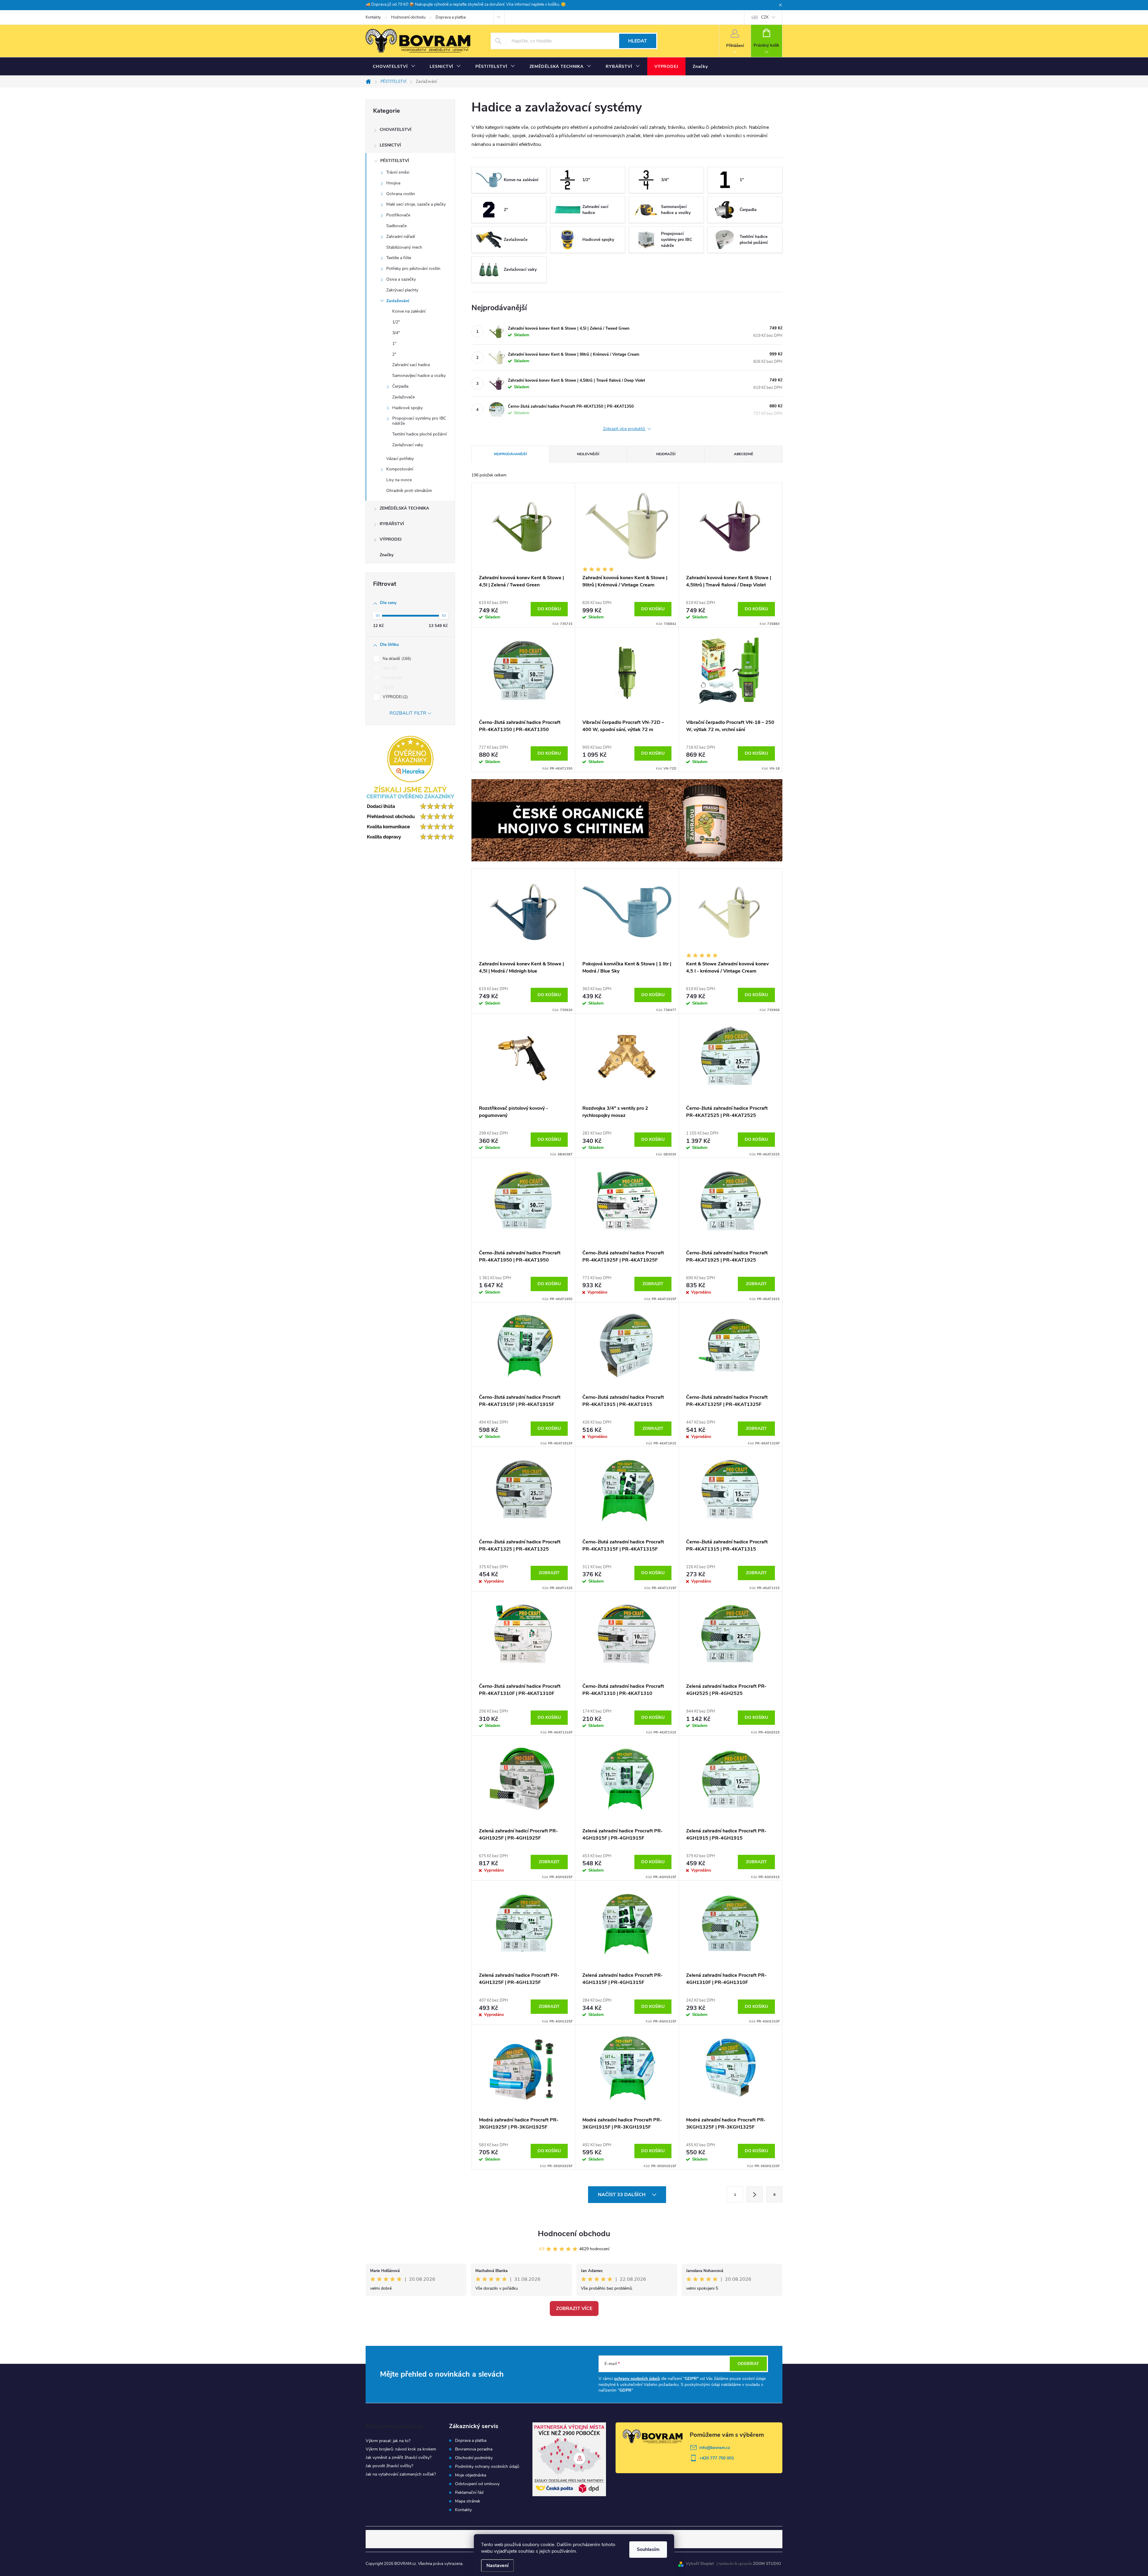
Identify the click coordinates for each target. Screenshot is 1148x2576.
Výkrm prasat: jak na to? (388, 2441)
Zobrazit (653, 1284)
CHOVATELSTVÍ (396, 130)
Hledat (638, 41)
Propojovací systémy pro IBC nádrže (419, 421)
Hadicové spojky (407, 408)
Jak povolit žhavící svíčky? (389, 2466)
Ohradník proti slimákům (409, 491)
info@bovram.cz (715, 2448)
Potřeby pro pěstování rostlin (413, 269)
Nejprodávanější (510, 454)
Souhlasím (648, 2549)
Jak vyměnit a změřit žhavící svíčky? (399, 2457)
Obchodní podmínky (474, 2458)
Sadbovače (396, 226)
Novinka (392, 678)
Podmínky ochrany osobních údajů (487, 2467)
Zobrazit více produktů (625, 429)
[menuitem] (394, 67)
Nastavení (497, 2566)
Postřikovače (398, 215)
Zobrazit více (574, 2309)
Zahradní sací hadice (411, 365)
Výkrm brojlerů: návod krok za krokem (401, 2449)
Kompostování (400, 469)
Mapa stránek (468, 2501)
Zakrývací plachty (402, 290)
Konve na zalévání (409, 311)
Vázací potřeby (400, 459)
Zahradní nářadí (401, 237)
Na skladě (396, 659)
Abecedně (744, 454)
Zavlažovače (403, 397)
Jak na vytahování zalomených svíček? (401, 2474)
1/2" (396, 322)
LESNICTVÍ (390, 145)
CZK (765, 17)
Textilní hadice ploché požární (419, 434)
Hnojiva (393, 183)
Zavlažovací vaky (408, 445)
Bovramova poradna (474, 2449)
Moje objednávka (471, 2475)
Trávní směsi (398, 172)
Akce (389, 668)
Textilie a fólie (399, 258)
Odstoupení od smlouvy (477, 2484)
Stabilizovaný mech (404, 247)
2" (394, 354)
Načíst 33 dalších (622, 2195)
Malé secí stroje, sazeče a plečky (416, 204)
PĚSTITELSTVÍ (395, 161)
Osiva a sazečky (401, 279)
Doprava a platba (451, 17)
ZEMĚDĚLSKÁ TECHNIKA (404, 508)
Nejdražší (666, 454)
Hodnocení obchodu (408, 17)
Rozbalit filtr (408, 713)
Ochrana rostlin (401, 194)
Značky (387, 555)
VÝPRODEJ (391, 539)
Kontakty (373, 17)
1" (394, 344)
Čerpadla (400, 386)
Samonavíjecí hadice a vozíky (419, 376)
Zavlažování (398, 301)
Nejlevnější (588, 454)
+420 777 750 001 (717, 2458)
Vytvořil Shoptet (700, 2564)
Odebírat (748, 2364)
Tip (388, 687)
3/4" (396, 333)
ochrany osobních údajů (637, 2379)
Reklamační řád (469, 2493)
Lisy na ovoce (399, 480)
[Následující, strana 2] (755, 2194)
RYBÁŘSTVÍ (392, 524)
